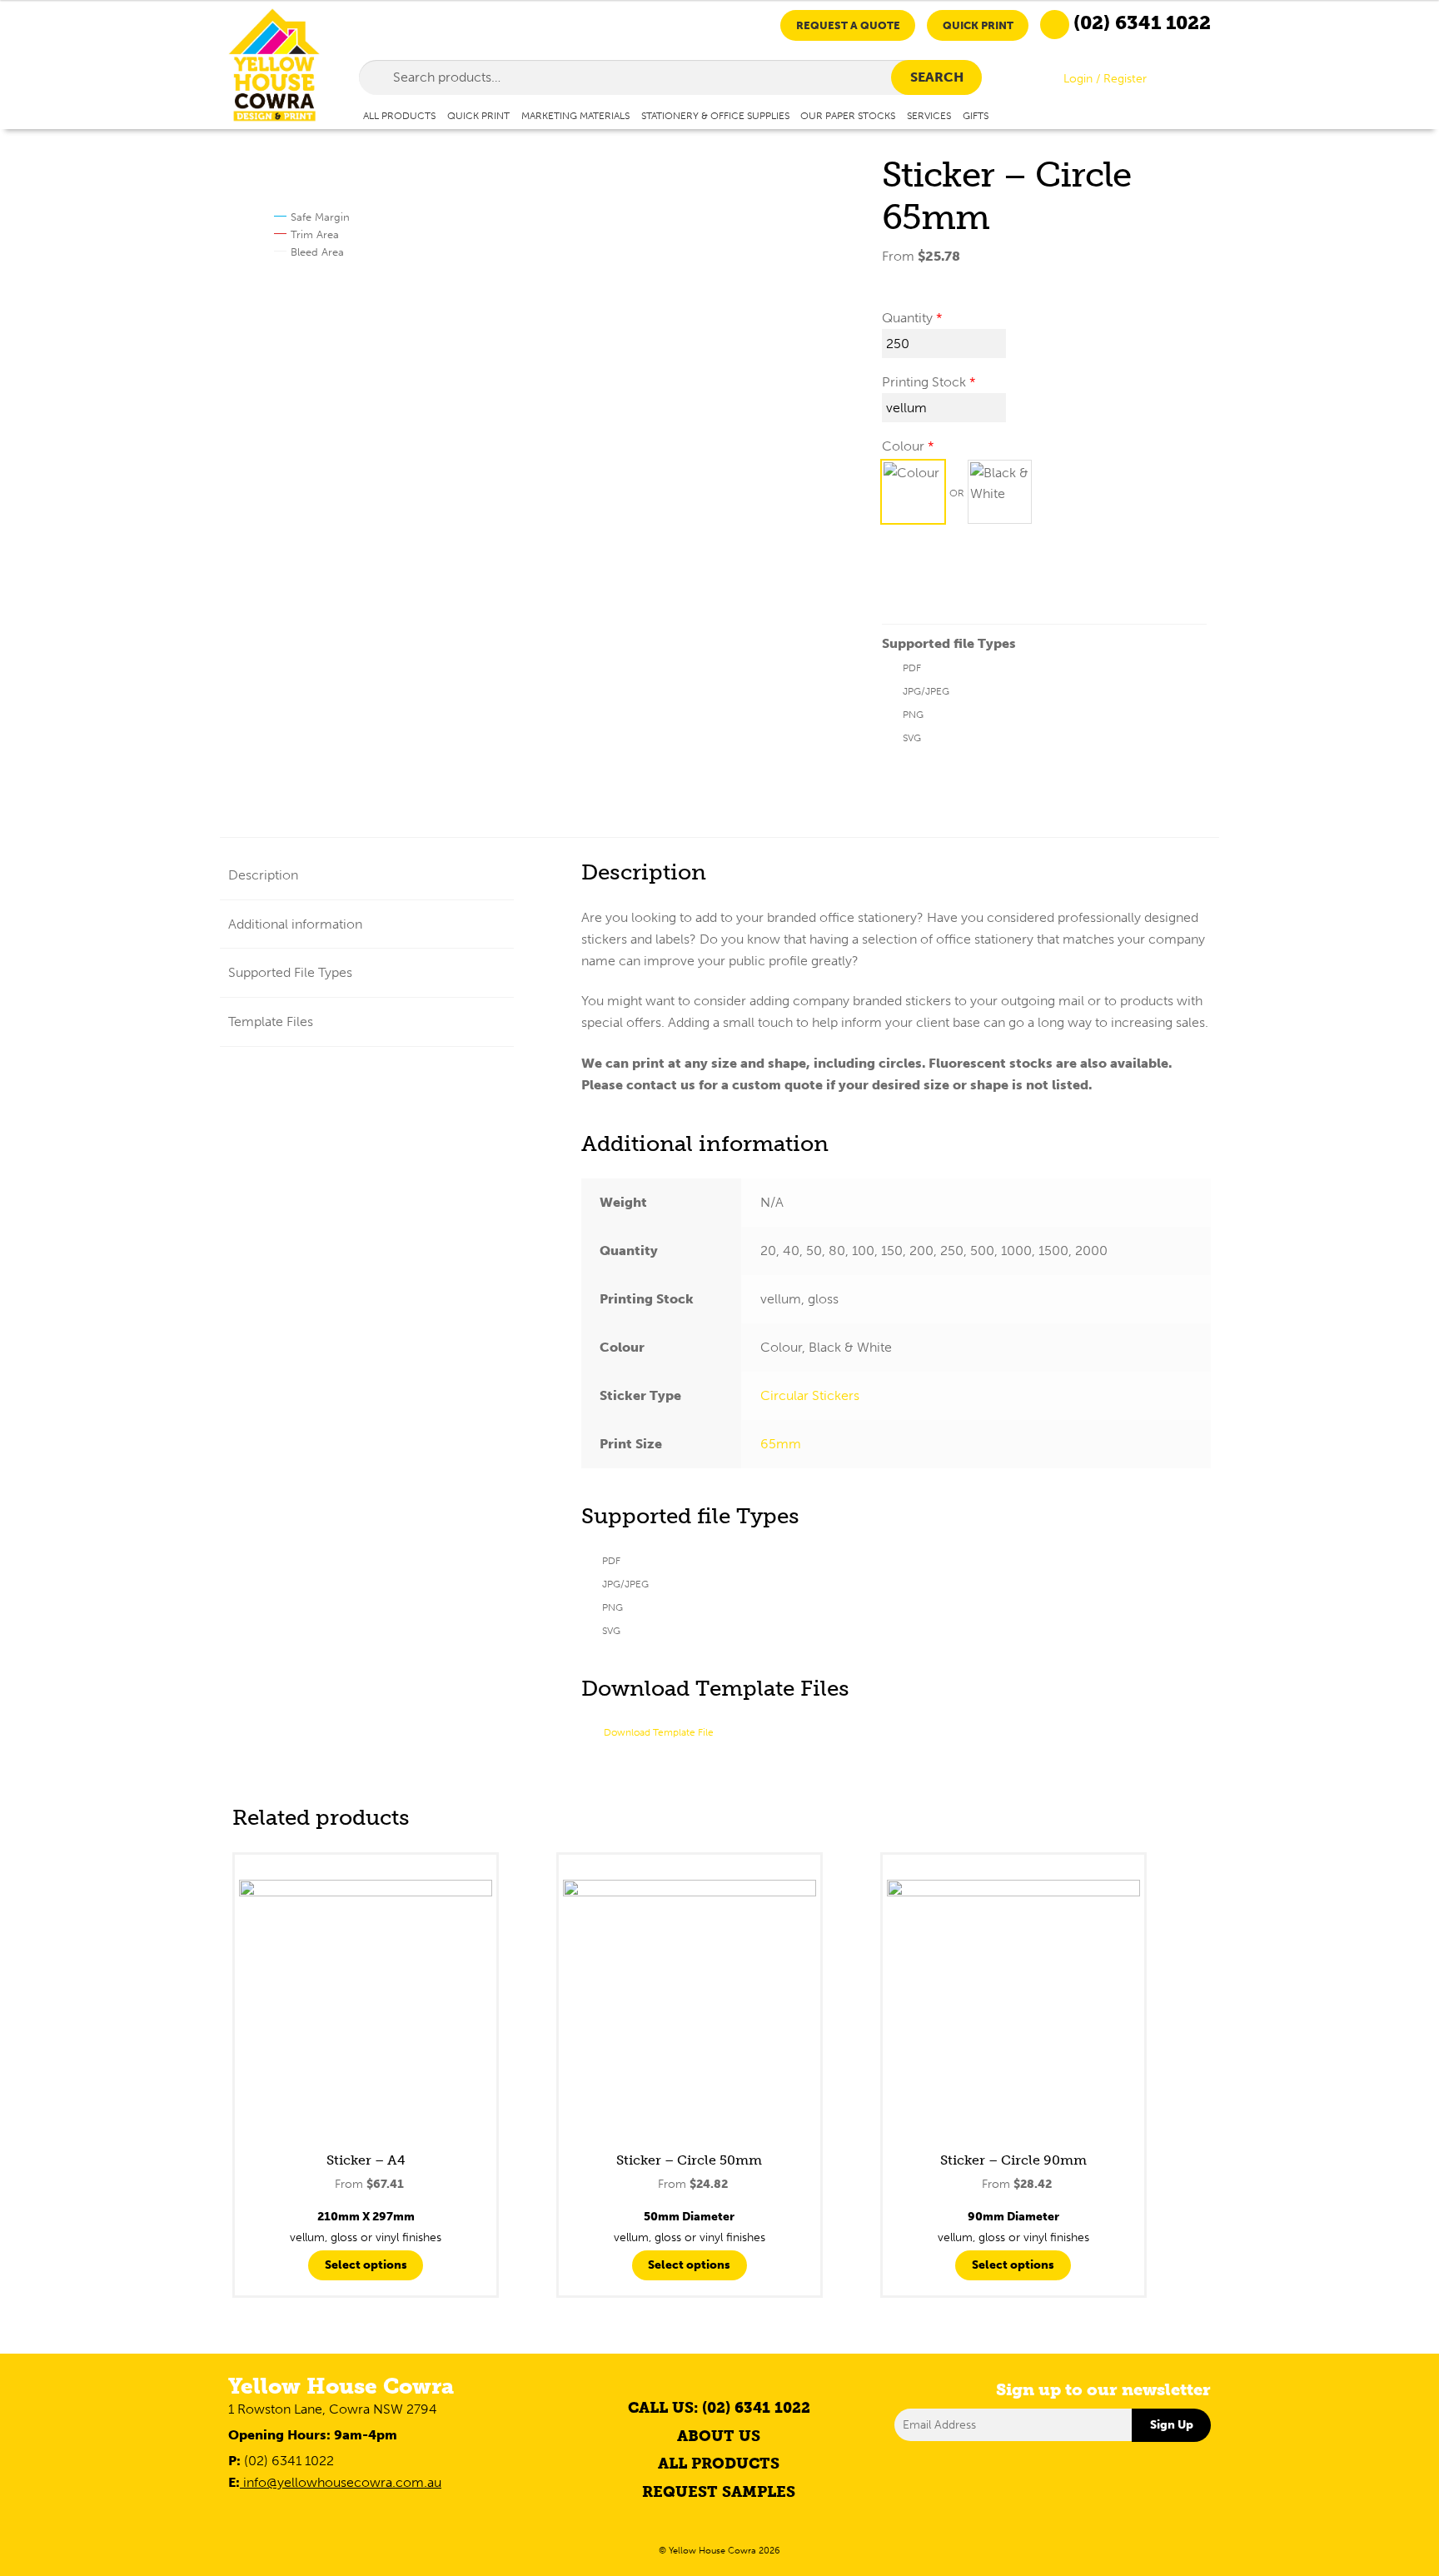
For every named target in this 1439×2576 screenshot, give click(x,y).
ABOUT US (719, 2436)
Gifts (976, 115)
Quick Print (978, 25)
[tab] (367, 876)
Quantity (907, 318)
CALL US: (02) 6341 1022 (719, 2408)
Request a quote (848, 25)
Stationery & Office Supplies (715, 115)
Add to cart (938, 578)
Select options (366, 2265)
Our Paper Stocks (848, 115)
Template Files (271, 1021)
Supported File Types (290, 972)
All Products (399, 115)
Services (929, 115)
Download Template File (659, 1732)
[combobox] (671, 77)
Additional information (295, 924)
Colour (903, 446)
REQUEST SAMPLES (719, 2492)
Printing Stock (924, 382)
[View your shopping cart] (1197, 82)
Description (263, 875)
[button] (913, 492)
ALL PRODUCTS (719, 2464)
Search (937, 77)
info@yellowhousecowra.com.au (341, 2482)
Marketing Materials (575, 115)
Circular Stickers (810, 1395)
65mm (781, 1444)
